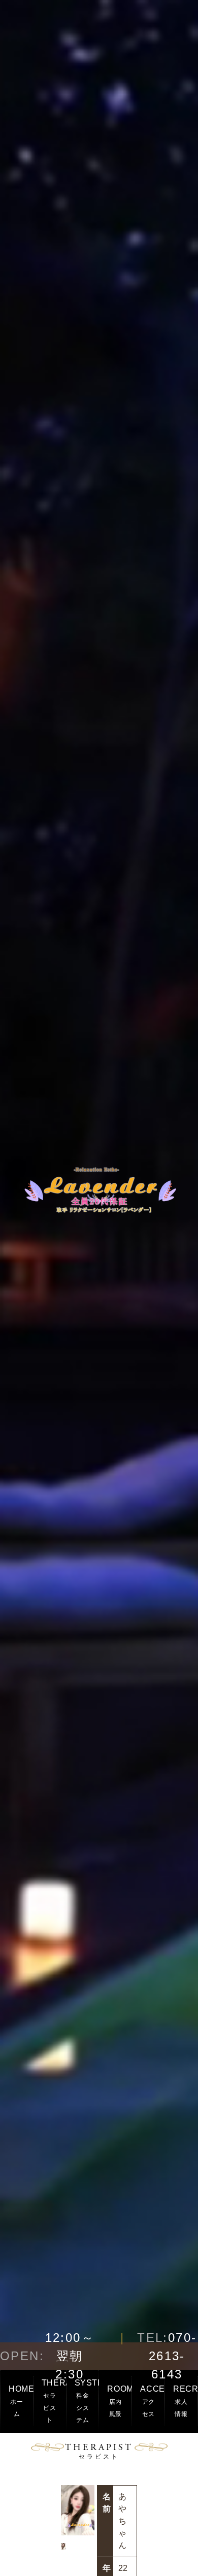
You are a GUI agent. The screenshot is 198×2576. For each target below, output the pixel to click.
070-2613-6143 (167, 2356)
